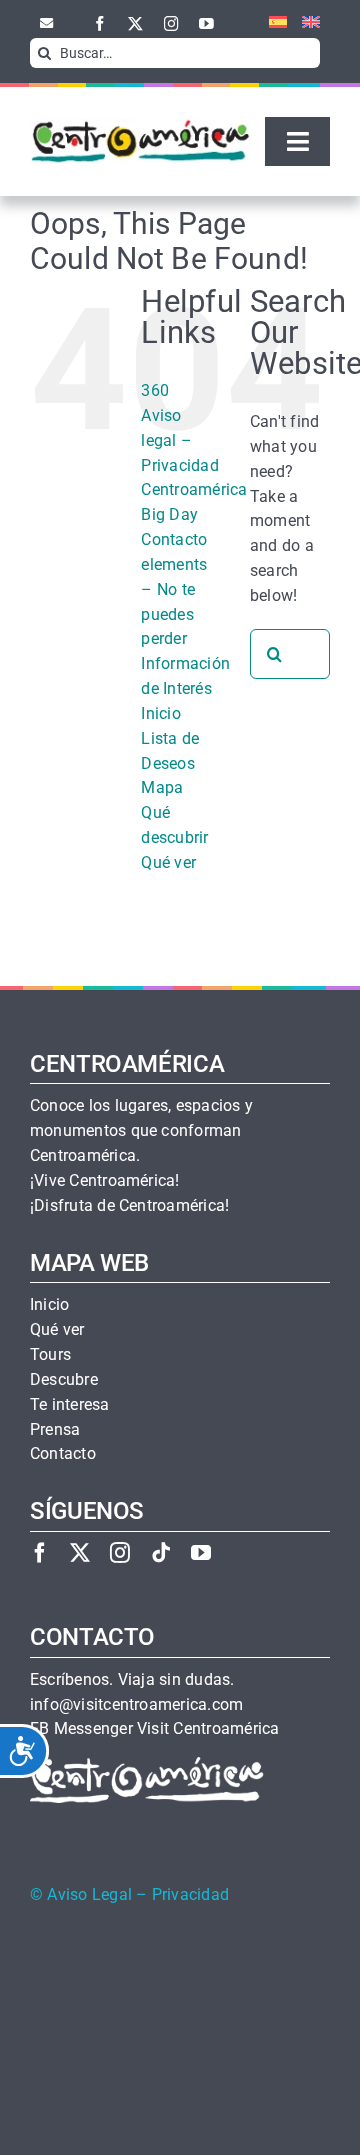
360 (155, 390)
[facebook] (100, 23)
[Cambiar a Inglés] (303, 23)
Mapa (162, 787)
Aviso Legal (89, 1895)
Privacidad (190, 1895)
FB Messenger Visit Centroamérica (154, 1729)
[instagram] (171, 23)
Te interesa (70, 1405)
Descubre (64, 1380)
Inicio (160, 713)
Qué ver (168, 862)
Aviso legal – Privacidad (179, 440)
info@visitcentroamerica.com (136, 1705)
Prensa (55, 1430)
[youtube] (206, 23)
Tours (50, 1355)
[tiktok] (161, 1552)
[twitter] (135, 23)
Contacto (174, 539)
